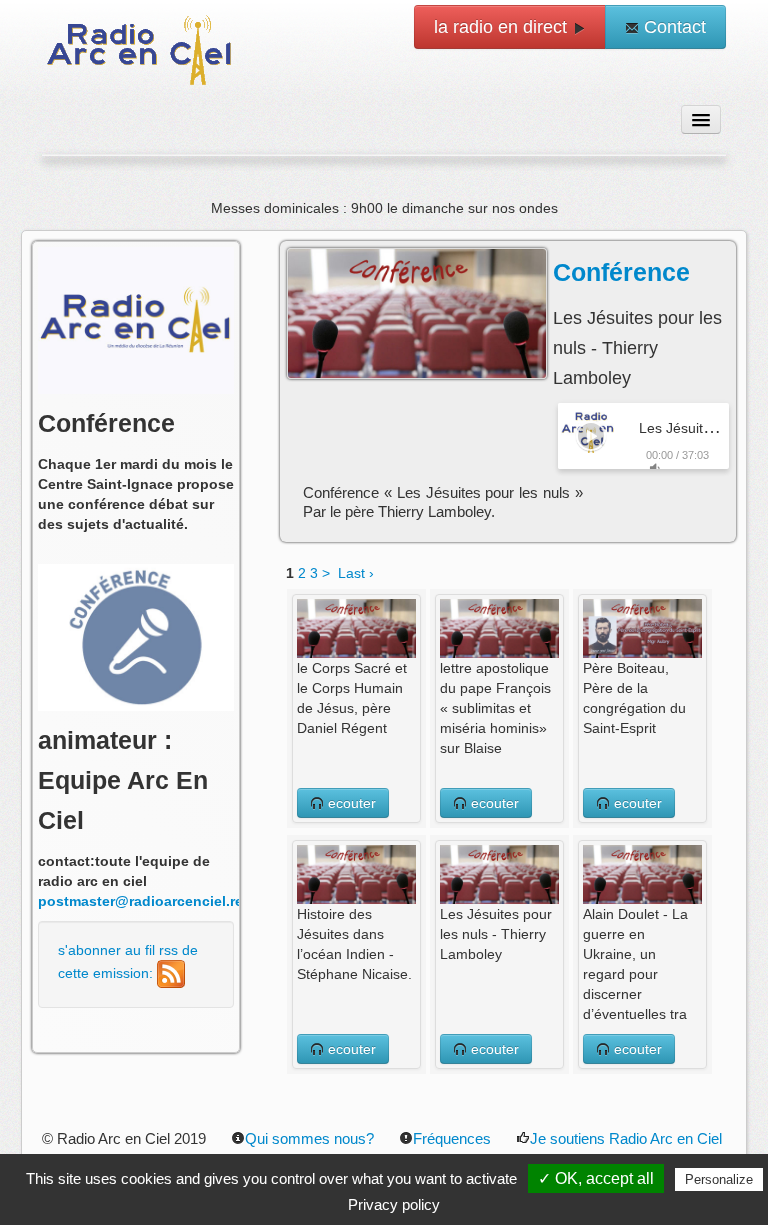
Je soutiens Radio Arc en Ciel (626, 1138)
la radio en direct (503, 27)
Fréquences (452, 1138)
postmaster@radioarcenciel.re (140, 901)
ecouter (350, 803)
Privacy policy (394, 1204)
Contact (672, 27)
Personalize (719, 1179)
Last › (356, 573)
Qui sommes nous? (309, 1138)
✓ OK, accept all (596, 1178)
